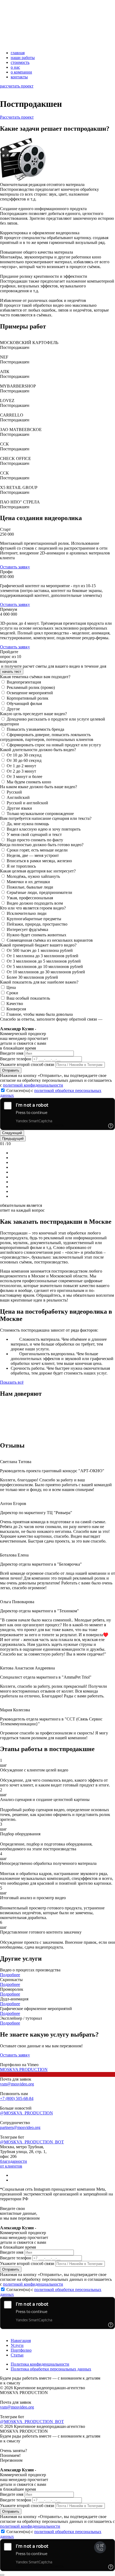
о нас (15, 67)
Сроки (12, 993)
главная (18, 53)
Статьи (17, 2355)
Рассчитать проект (17, 117)
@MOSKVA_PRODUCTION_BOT (32, 2142)
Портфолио (21, 2350)
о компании (21, 72)
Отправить (11, 1070)
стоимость (20, 62)
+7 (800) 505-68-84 (17, 2098)
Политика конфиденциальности (40, 2364)
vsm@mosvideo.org (17, 2084)
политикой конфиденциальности (33, 1085)
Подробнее (10, 1975)
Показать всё (12, 1382)
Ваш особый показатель (28, 998)
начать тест (12, 672)
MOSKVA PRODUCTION (24, 2069)
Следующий (12, 1133)
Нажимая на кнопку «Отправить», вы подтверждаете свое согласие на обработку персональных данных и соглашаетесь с (56, 1080)
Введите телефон (16, 1059)
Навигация (21, 2341)
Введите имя (12, 1053)
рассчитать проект (17, 86)
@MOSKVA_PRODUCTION (26, 2113)
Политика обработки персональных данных (51, 2369)
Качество (15, 1004)
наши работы (23, 58)
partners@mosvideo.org (20, 2127)
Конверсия (16, 1009)
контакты (19, 77)
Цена (11, 987)
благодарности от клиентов (14, 2164)
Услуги (17, 2345)
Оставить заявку (15, 567)
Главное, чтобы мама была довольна (40, 1014)
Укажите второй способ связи (27, 1064)
